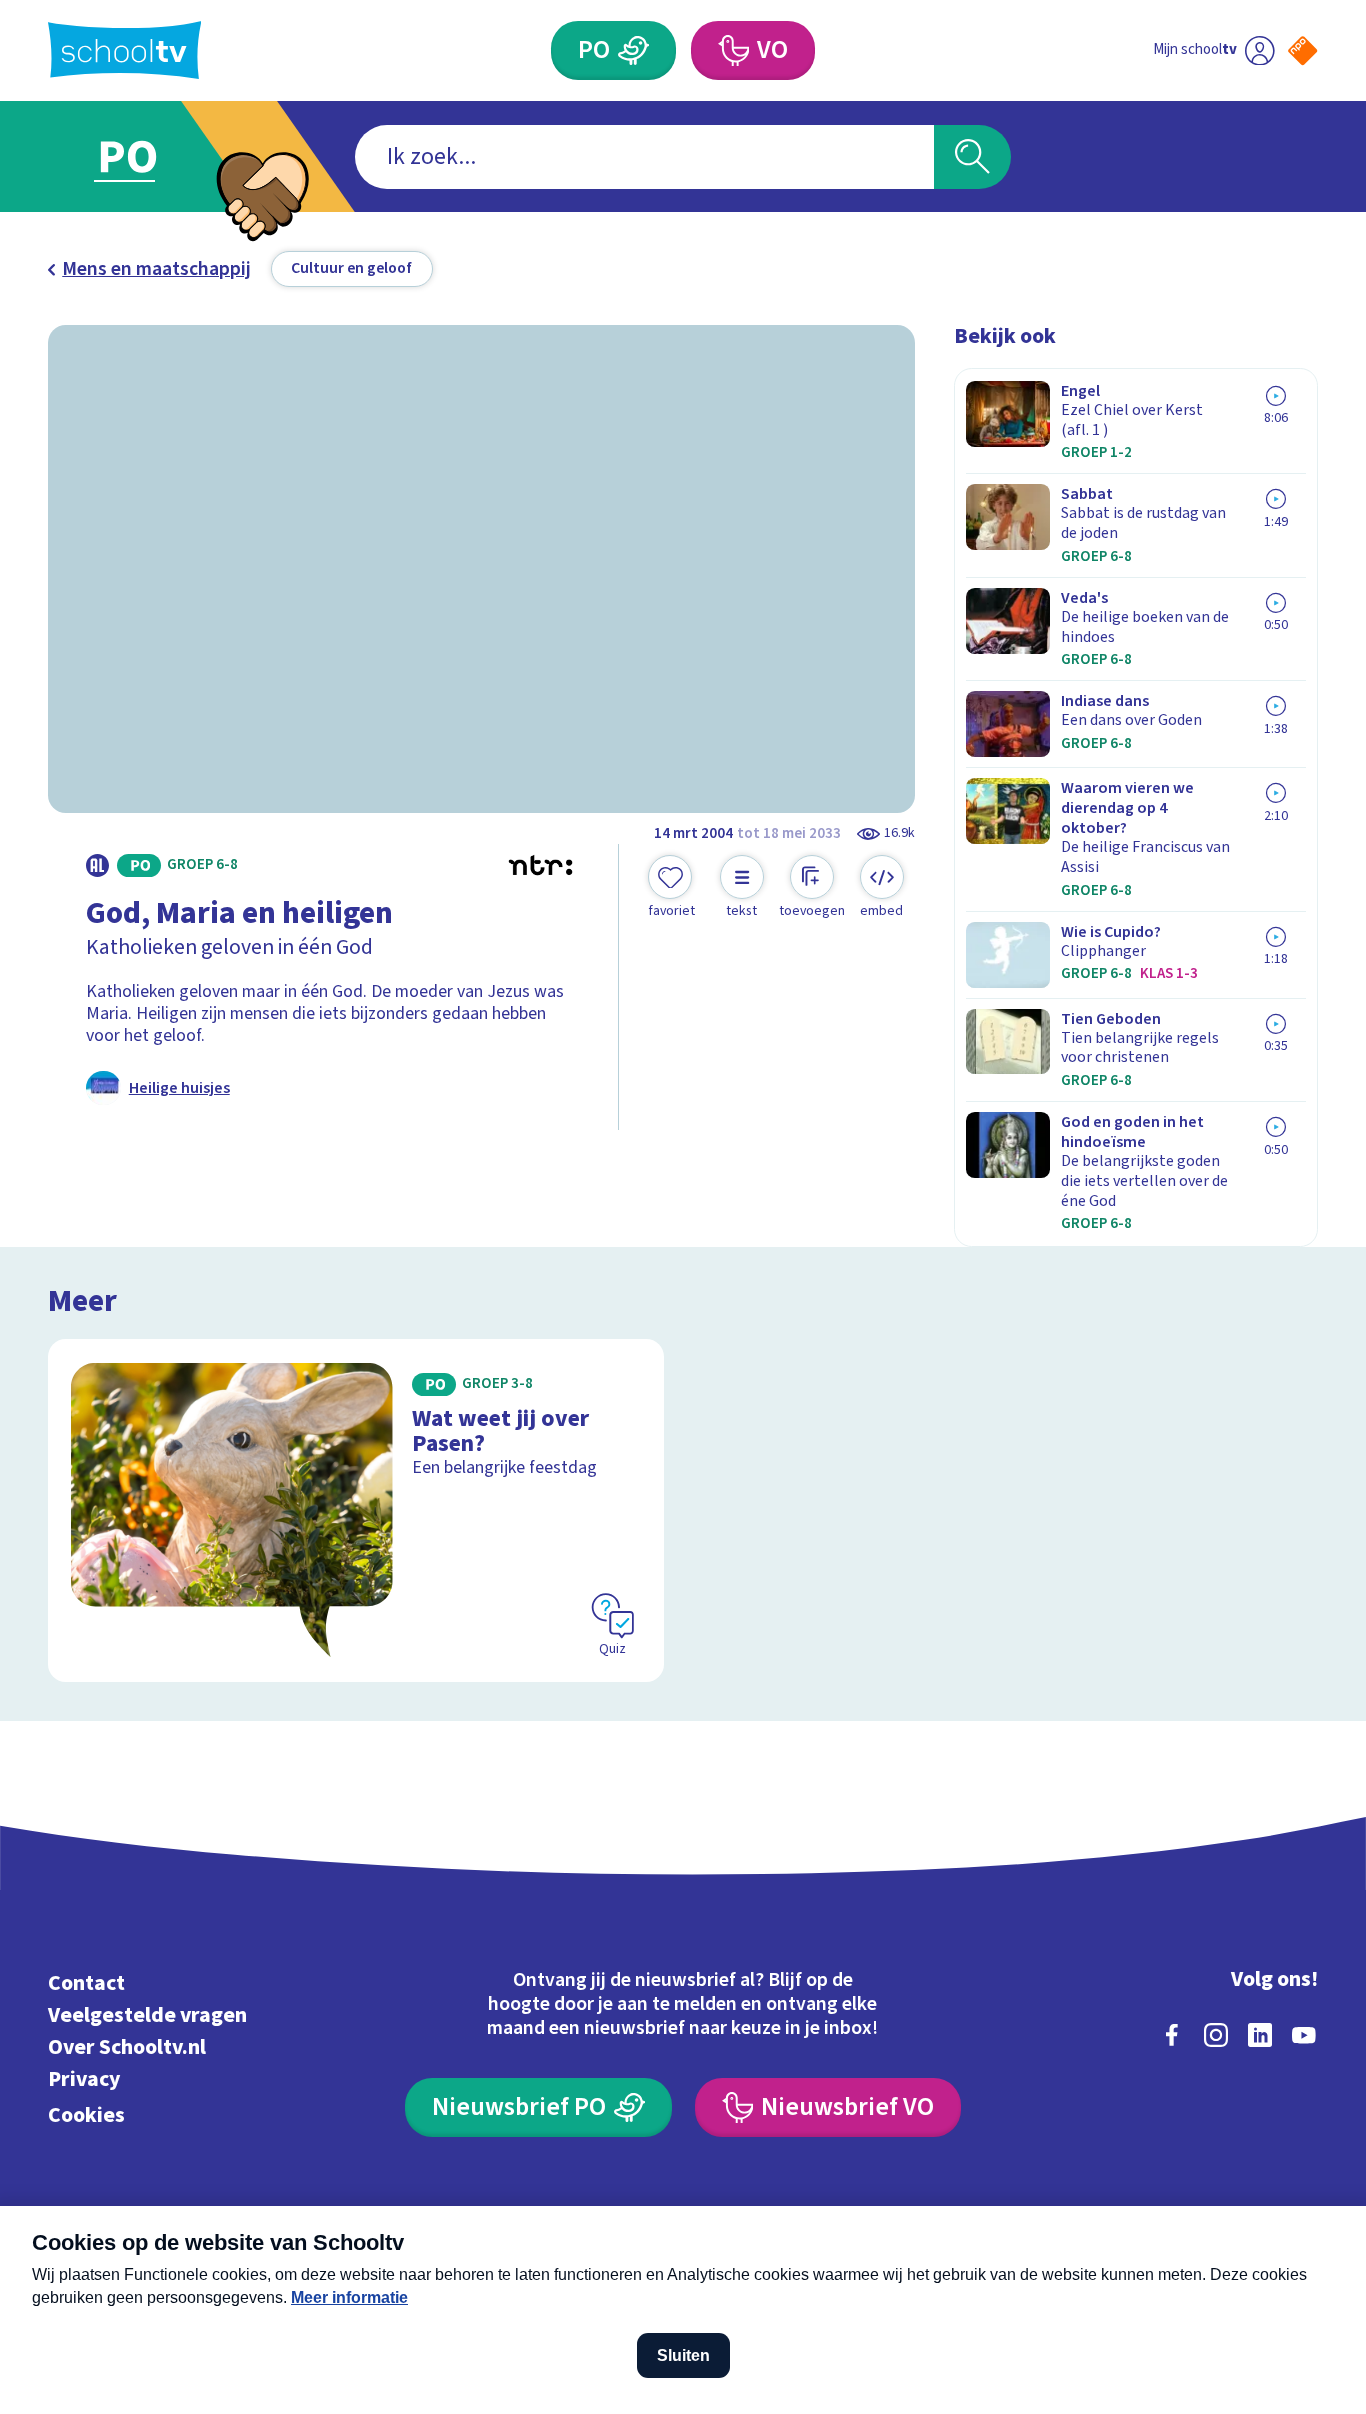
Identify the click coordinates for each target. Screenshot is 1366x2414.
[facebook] (1172, 2035)
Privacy (84, 2079)
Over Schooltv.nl (127, 2047)
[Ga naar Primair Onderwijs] (146, 156)
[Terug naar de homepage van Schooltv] (125, 50)
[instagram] (1216, 2035)
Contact (86, 1983)
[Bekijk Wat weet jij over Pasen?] (356, 1510)
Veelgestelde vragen (147, 2015)
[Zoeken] (972, 157)
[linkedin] (1260, 2035)
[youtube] (1304, 2035)
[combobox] (644, 157)
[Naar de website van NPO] (1302, 50)
